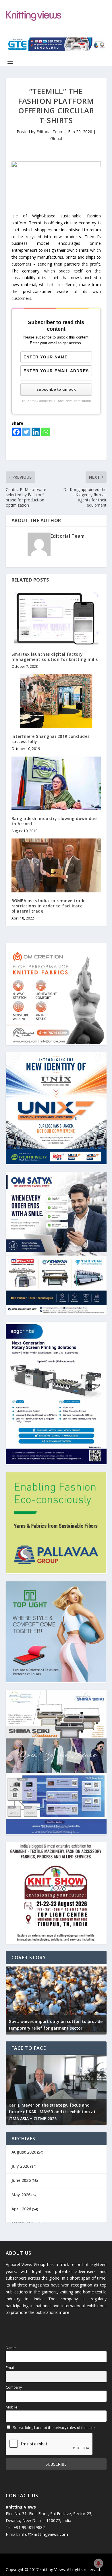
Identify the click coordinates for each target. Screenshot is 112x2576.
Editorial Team (50, 132)
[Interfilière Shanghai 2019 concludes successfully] (56, 701)
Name (11, 2348)
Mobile (12, 2407)
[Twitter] (26, 432)
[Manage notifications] (99, 2563)
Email (10, 2368)
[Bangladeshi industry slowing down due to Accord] (56, 783)
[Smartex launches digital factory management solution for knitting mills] (56, 619)
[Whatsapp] (46, 432)
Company (14, 2387)
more (64, 2312)
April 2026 (21, 2209)
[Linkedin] (36, 432)
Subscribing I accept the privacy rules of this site (53, 2428)
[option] (56, 1999)
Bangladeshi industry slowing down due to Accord (54, 821)
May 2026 (21, 2195)
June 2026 (21, 2180)
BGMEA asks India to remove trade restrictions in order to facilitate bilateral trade (49, 906)
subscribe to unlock (56, 389)
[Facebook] (16, 432)
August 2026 (24, 2152)
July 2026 (20, 2166)
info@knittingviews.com (44, 2534)
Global (56, 139)
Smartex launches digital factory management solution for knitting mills (55, 657)
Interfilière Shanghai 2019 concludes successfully (51, 739)
